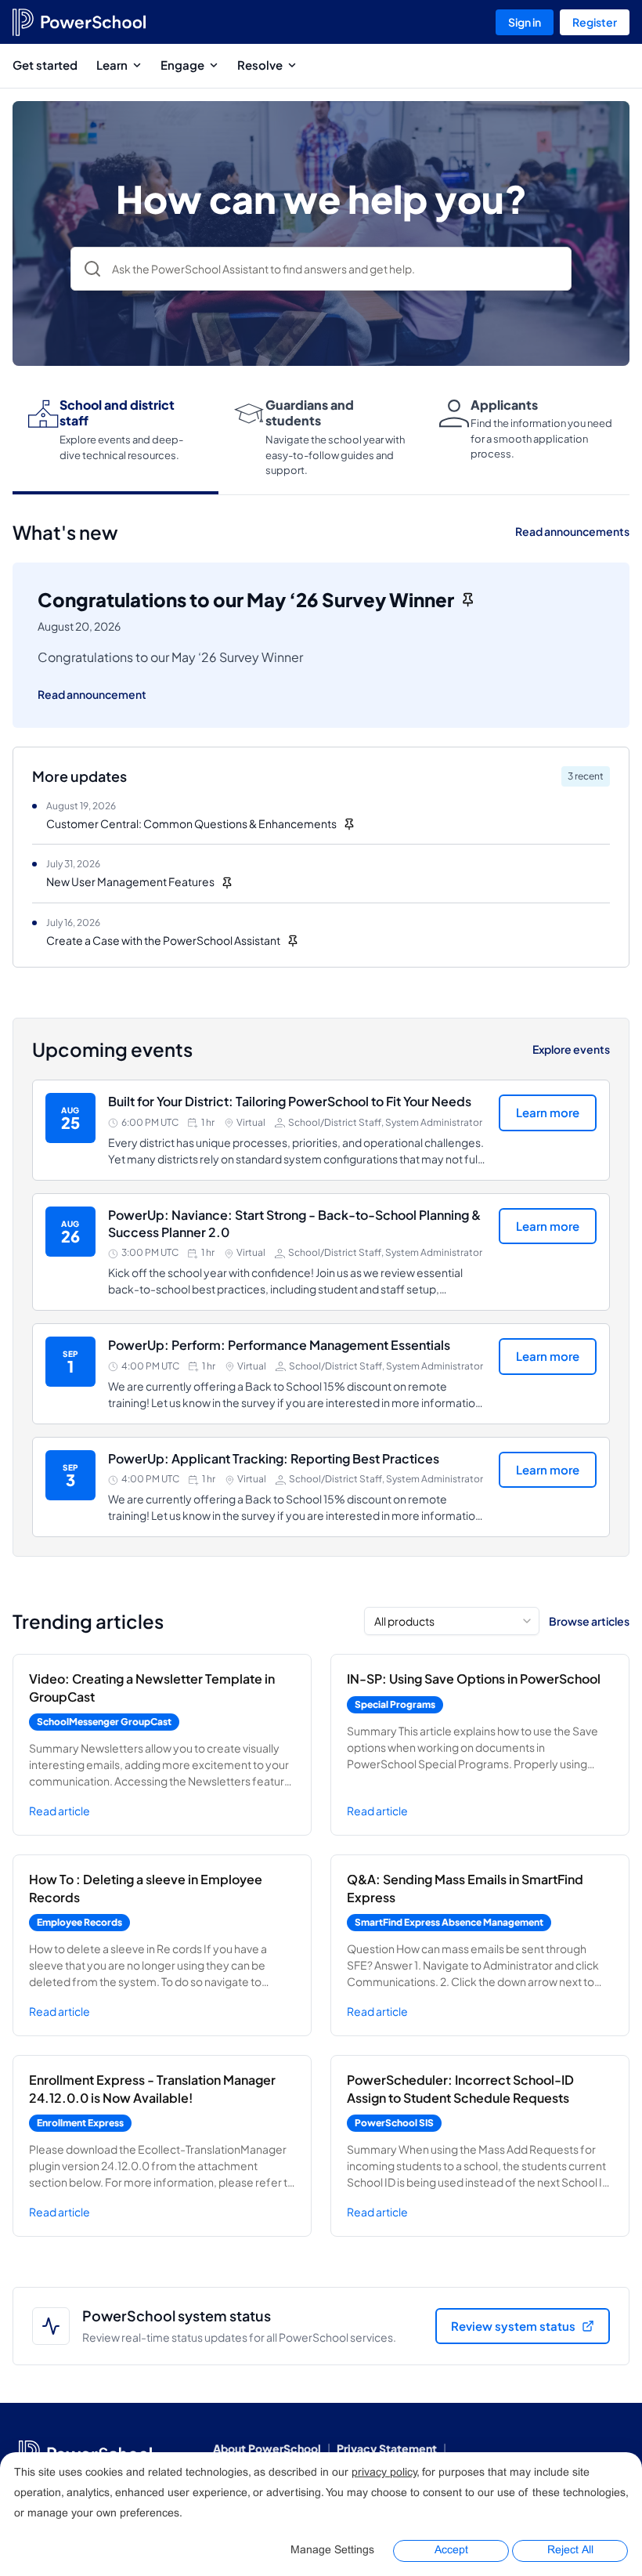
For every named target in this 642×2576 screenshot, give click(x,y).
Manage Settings (332, 2551)
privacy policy (384, 2473)
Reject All (570, 2551)
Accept (451, 2551)
